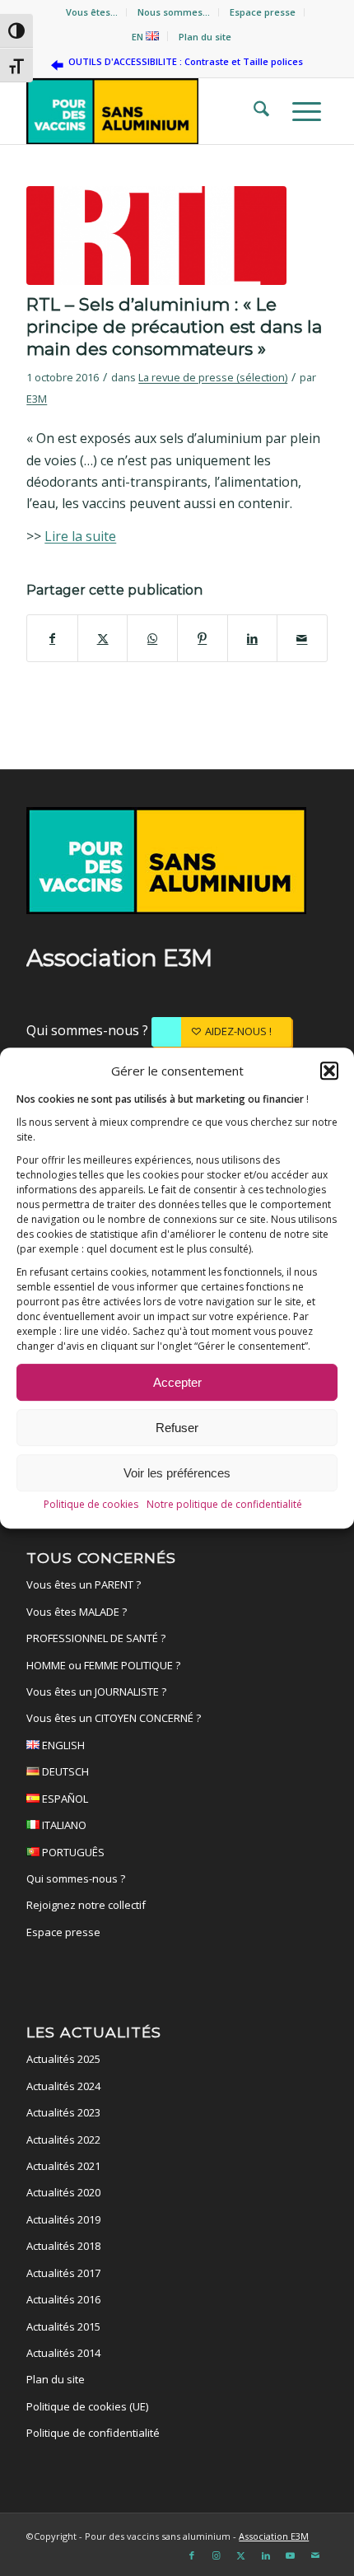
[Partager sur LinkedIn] (253, 638)
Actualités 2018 (63, 2246)
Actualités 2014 (63, 2353)
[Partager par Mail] (302, 638)
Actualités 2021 (63, 2166)
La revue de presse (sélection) (213, 377)
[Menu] (302, 111)
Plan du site (205, 37)
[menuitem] (92, 12)
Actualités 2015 (63, 2326)
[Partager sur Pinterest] (203, 638)
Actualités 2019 (63, 2219)
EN (139, 37)
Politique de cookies (91, 1504)
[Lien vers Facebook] (192, 2555)
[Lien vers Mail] (315, 2555)
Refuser (177, 1428)
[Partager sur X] (103, 638)
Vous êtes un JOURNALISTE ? (96, 1692)
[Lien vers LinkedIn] (266, 2555)
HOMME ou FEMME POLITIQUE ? (103, 1665)
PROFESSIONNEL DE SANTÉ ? (96, 1638)
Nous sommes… (174, 12)
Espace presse (263, 12)
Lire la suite (80, 536)
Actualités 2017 (63, 2273)
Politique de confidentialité (93, 2433)
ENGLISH (62, 1745)
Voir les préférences (177, 1473)
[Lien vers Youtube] (291, 2555)
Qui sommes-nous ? (89, 1030)
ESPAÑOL (64, 1799)
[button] (329, 1071)
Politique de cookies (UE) (87, 2406)
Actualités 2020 (63, 2192)
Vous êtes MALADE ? (77, 1612)
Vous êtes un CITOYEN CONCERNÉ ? (114, 1718)
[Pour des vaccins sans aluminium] (147, 111)
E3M (37, 399)
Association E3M (274, 2536)
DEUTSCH (64, 1771)
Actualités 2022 (63, 2140)
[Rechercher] (256, 111)
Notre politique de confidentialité (224, 1504)
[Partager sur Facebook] (52, 638)
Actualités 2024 (63, 2086)
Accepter (177, 1382)
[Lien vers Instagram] (217, 2555)
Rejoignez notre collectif (86, 1905)
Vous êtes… (92, 12)
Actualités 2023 (63, 2112)
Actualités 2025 (63, 2059)
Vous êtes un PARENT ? (84, 1584)
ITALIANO (63, 1825)
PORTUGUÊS (72, 1852)
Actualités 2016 (63, 2299)
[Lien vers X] (241, 2555)
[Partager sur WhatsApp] (152, 638)
